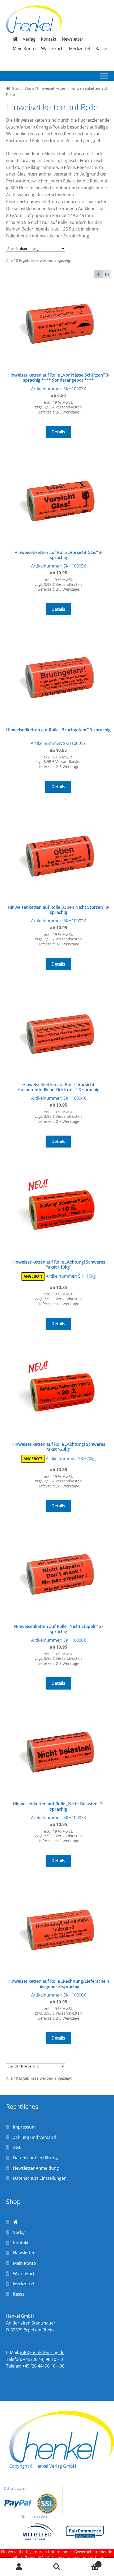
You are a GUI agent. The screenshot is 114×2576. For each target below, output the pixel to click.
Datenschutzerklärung (35, 2158)
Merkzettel (80, 49)
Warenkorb (52, 49)
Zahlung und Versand (34, 2137)
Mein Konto (24, 49)
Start (16, 88)
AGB (17, 2147)
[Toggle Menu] (104, 76)
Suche (57, 2567)
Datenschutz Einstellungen (40, 2178)
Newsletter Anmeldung (36, 2168)
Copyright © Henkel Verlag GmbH (43, 2466)
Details (58, 432)
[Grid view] (98, 274)
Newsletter (73, 39)
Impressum (24, 2127)
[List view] (107, 274)
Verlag (29, 39)
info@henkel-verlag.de (42, 2352)
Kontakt (49, 39)
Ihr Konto (19, 2567)
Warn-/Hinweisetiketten (46, 88)
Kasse (101, 49)
